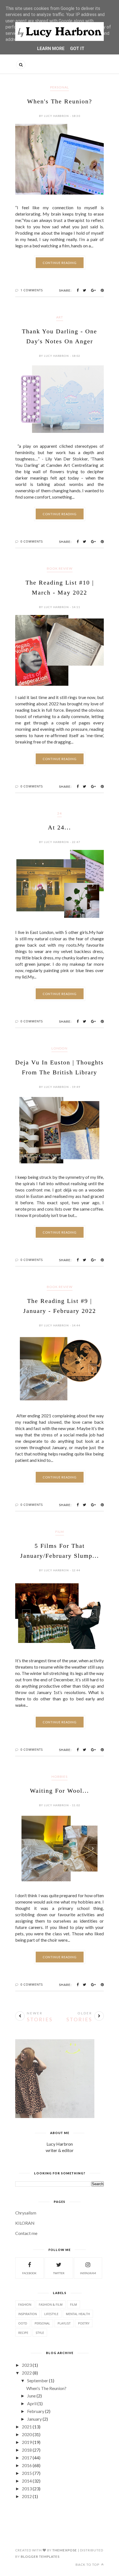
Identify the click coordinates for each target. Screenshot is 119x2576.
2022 (27, 2373)
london (59, 1048)
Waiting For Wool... (59, 1791)
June (31, 2396)
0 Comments (32, 541)
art (60, 317)
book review (60, 568)
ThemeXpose (65, 2550)
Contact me (26, 2233)
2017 (27, 2458)
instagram (88, 2273)
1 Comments (32, 290)
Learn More (51, 49)
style (40, 2333)
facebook (29, 2273)
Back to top (88, 2565)
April (32, 2403)
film (60, 1532)
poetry (84, 2323)
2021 (27, 2427)
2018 (27, 2450)
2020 (27, 2434)
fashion (25, 2304)
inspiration (28, 2314)
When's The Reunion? (60, 101)
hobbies (59, 1777)
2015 (27, 2473)
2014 (27, 2481)
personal (59, 87)
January (34, 2419)
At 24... (59, 827)
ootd (23, 2323)
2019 (27, 2442)
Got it (77, 49)
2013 (27, 2489)
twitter (59, 2273)
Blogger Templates (40, 2557)
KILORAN (25, 2223)
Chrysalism (26, 2213)
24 (59, 813)
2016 (27, 2465)
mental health (78, 2314)
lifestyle (51, 2314)
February (36, 2411)
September (38, 2380)
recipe (23, 2333)
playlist (64, 2323)
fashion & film (51, 2304)
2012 (27, 2496)
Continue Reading (60, 263)
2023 (27, 2365)
